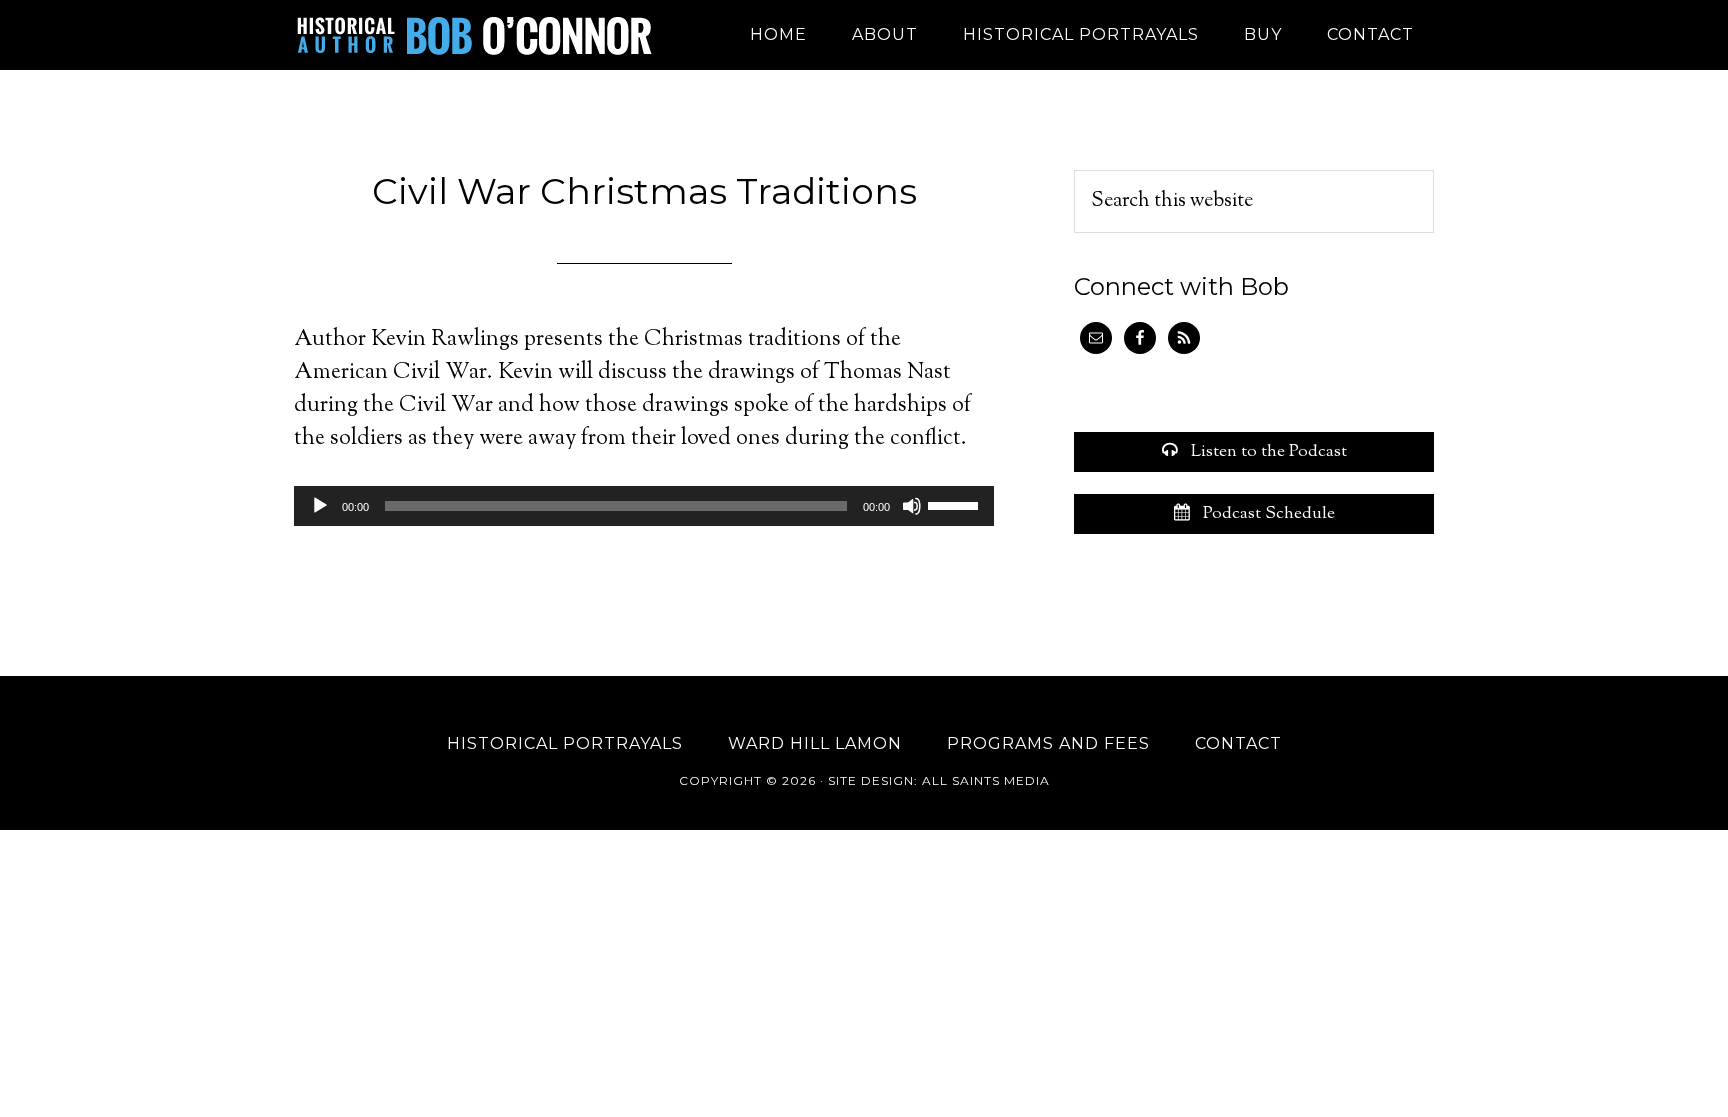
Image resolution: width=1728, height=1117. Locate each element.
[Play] (320, 506)
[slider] (956, 504)
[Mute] (912, 506)
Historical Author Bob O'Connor (474, 35)
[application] (644, 506)
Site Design (871, 780)
